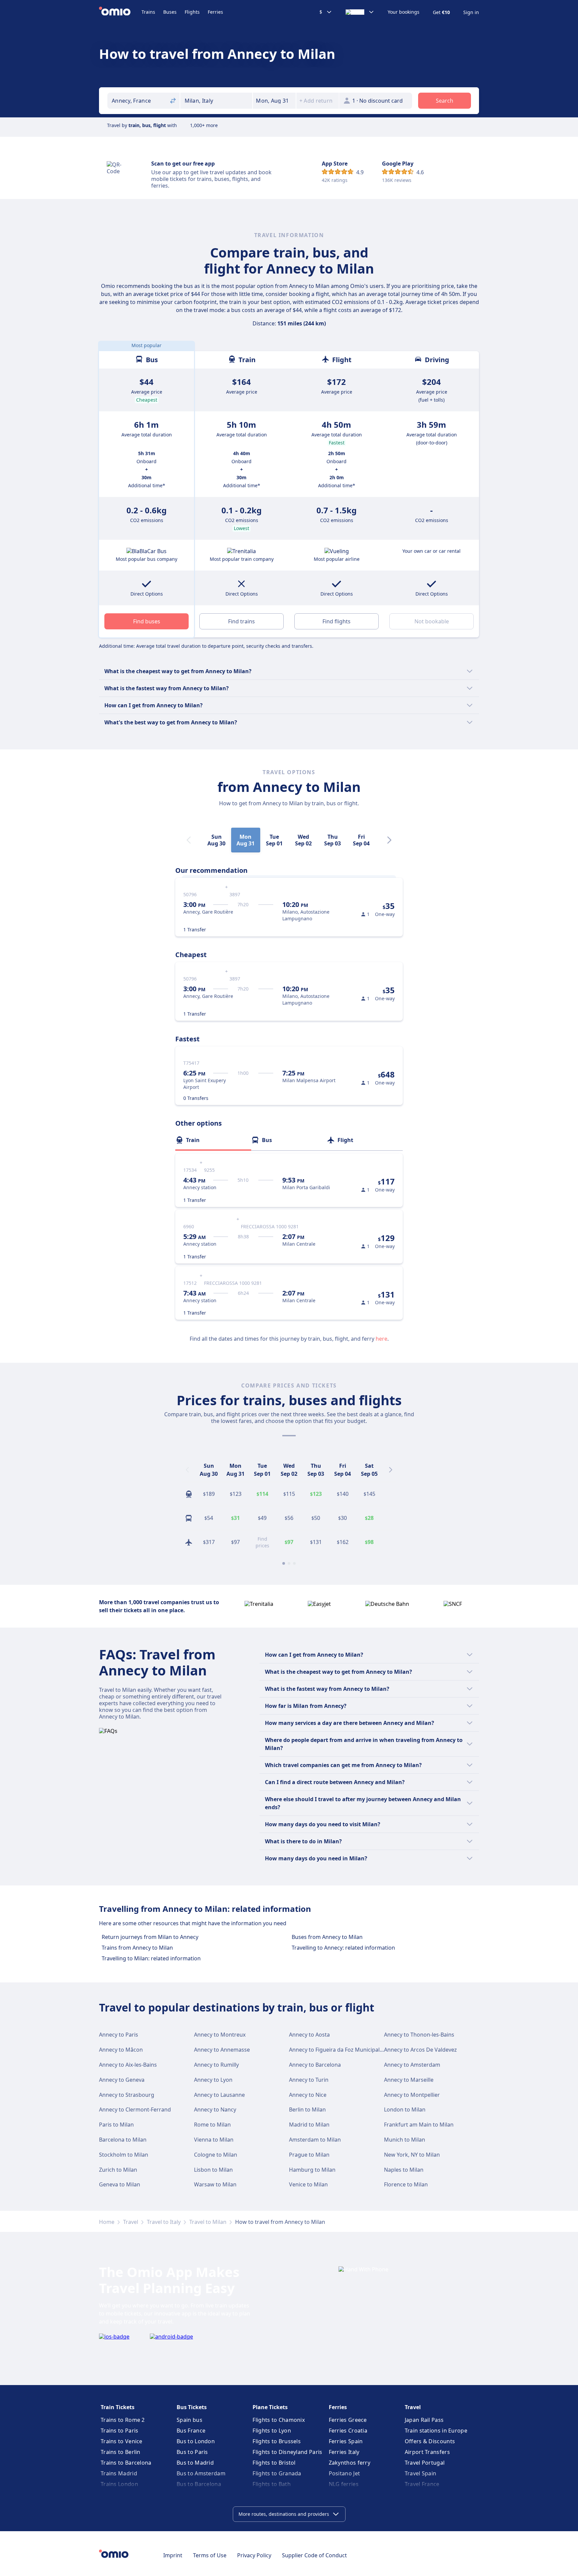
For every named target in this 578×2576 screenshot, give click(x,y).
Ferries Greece (348, 2420)
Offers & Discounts (430, 2441)
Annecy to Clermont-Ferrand (135, 2109)
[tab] (213, 1140)
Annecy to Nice (308, 2095)
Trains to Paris (120, 2431)
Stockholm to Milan (124, 2155)
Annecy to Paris (119, 2035)
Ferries (215, 12)
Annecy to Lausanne (219, 2095)
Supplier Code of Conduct (314, 2555)
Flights (192, 12)
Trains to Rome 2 (123, 2420)
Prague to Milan (309, 2155)
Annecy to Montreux (220, 2035)
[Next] (389, 840)
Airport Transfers (427, 2452)
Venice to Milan (308, 2184)
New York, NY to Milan (412, 2155)
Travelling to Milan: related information (151, 1958)
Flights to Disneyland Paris (287, 2452)
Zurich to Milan (118, 2170)
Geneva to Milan (120, 2184)
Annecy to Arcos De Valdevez (420, 2050)
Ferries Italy (344, 2452)
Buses (170, 12)
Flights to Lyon (272, 2431)
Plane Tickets (270, 2407)
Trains (148, 12)
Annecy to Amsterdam (412, 2065)
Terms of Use (210, 2555)
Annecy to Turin (309, 2080)
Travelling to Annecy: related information (343, 1948)
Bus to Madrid (195, 2463)
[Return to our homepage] (120, 12)
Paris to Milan (116, 2125)
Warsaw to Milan (215, 2184)
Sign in (471, 12)
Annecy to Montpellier (412, 2095)
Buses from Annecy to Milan (327, 1937)
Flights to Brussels (277, 2441)
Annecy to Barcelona (315, 2065)
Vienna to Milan (214, 2140)
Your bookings (404, 12)
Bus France (191, 2431)
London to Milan (405, 2109)
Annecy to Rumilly (216, 2065)
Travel (131, 2222)
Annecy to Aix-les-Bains (128, 2065)
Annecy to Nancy (215, 2109)
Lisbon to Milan (213, 2170)
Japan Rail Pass (424, 2420)
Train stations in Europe (436, 2431)
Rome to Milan (212, 2125)
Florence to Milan (406, 2184)
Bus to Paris (192, 2452)
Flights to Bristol (274, 2463)
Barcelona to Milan (123, 2140)
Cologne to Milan (216, 2155)
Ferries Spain (346, 2441)
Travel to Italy (164, 2222)
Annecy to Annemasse (222, 2050)
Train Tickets (118, 2407)
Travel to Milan (208, 2222)
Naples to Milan (404, 2170)
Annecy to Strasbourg (127, 2095)
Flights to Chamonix (279, 2420)
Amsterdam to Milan (315, 2140)
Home (107, 2222)
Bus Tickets (192, 2407)
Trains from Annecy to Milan (137, 1948)
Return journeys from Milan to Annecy (150, 1937)
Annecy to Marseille (409, 2080)
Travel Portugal (425, 2463)
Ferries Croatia (348, 2431)
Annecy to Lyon (213, 2080)
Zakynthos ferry (350, 2463)
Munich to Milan (405, 2140)
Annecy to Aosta (309, 2035)
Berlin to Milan (307, 2109)
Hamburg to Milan (312, 2170)
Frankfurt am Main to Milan (419, 2125)
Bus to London (196, 2441)
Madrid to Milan (309, 2125)
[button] (274, 101)
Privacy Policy (254, 2555)
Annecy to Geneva (122, 2080)
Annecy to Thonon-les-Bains (419, 2035)
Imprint (173, 2555)
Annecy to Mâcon (121, 2050)
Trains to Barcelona (126, 2463)
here (381, 1339)
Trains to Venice (122, 2441)
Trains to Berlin (121, 2452)
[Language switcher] (360, 12)
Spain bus (189, 2420)
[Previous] (187, 1470)
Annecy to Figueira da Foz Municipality (337, 2050)
